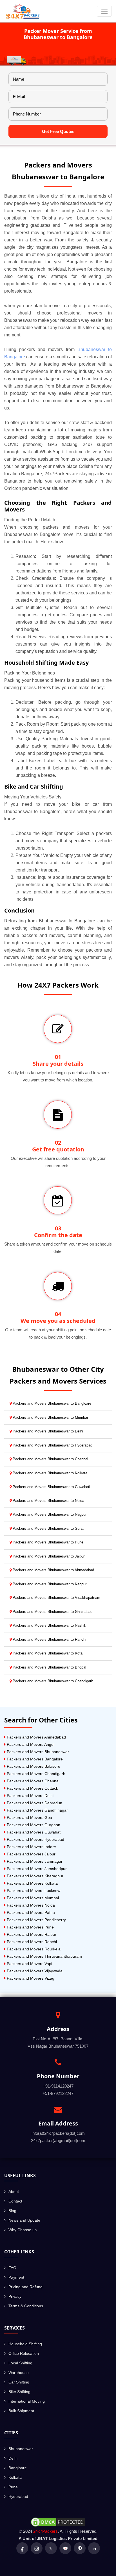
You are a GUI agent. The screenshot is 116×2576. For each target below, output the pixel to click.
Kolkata (15, 2477)
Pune (13, 2487)
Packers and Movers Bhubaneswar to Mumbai (50, 1417)
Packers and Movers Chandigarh (35, 1774)
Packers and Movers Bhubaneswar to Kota (47, 1653)
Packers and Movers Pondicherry (36, 1920)
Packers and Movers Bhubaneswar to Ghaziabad (52, 1612)
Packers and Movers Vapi (29, 1964)
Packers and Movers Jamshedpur (36, 1869)
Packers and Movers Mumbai (32, 1898)
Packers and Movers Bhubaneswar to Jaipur (48, 1556)
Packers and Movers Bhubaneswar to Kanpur (49, 1584)
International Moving (27, 2401)
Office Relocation (24, 2353)
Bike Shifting (19, 2392)
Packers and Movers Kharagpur (34, 1876)
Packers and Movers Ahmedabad (36, 1737)
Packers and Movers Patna (30, 1912)
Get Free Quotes (58, 131)
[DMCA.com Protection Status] (58, 2522)
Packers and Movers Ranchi (31, 1942)
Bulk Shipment (21, 2411)
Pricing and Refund (25, 2287)
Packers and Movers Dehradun (34, 1803)
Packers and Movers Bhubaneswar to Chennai (50, 1459)
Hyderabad (18, 2496)
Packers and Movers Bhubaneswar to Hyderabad (52, 1445)
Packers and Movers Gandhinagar (37, 1810)
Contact (15, 2201)
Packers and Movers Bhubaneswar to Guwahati (51, 1487)
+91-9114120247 (58, 2086)
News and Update (24, 2220)
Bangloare (18, 2468)
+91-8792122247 (58, 2093)
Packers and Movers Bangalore (34, 1759)
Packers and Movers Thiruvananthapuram (44, 1956)
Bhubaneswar (21, 2449)
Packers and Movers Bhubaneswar (37, 1752)
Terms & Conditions (26, 2306)
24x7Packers (45, 2531)
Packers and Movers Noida (30, 1905)
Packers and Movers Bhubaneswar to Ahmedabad (53, 1570)
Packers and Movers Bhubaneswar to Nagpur (49, 1514)
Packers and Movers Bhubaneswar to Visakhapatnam (56, 1598)
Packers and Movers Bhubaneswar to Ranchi (49, 1639)
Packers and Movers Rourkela (33, 1949)
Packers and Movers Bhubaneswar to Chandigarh (52, 1681)
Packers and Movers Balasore (33, 1766)
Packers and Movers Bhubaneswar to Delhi (47, 1431)
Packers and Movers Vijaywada (34, 1971)
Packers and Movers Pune (30, 1927)
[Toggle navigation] (104, 11)
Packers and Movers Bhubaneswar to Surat (48, 1528)
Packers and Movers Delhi (30, 1796)
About (14, 2192)
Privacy (15, 2296)
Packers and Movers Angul (30, 1744)
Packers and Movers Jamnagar (34, 1861)
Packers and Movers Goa (29, 1817)
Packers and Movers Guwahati (34, 1832)
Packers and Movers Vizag (30, 1978)
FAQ (12, 2268)
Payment (16, 2277)
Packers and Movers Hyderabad (35, 1839)
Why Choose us (23, 2230)
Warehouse (19, 2373)
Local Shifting (20, 2363)
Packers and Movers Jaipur (31, 1854)
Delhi (13, 2458)
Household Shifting (25, 2344)
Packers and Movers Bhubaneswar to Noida (48, 1501)
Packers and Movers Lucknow (33, 1891)
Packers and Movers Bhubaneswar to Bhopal (49, 1667)
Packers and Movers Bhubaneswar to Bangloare (51, 1403)
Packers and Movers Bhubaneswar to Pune (47, 1542)
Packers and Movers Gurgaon (33, 1825)
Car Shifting (19, 2382)
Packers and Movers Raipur (31, 1934)
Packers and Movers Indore (31, 1847)
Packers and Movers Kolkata (32, 1883)
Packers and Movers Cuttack (32, 1788)
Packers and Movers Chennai (33, 1781)
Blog (12, 2211)
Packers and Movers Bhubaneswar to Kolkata (49, 1473)
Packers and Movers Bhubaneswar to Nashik (49, 1625)
